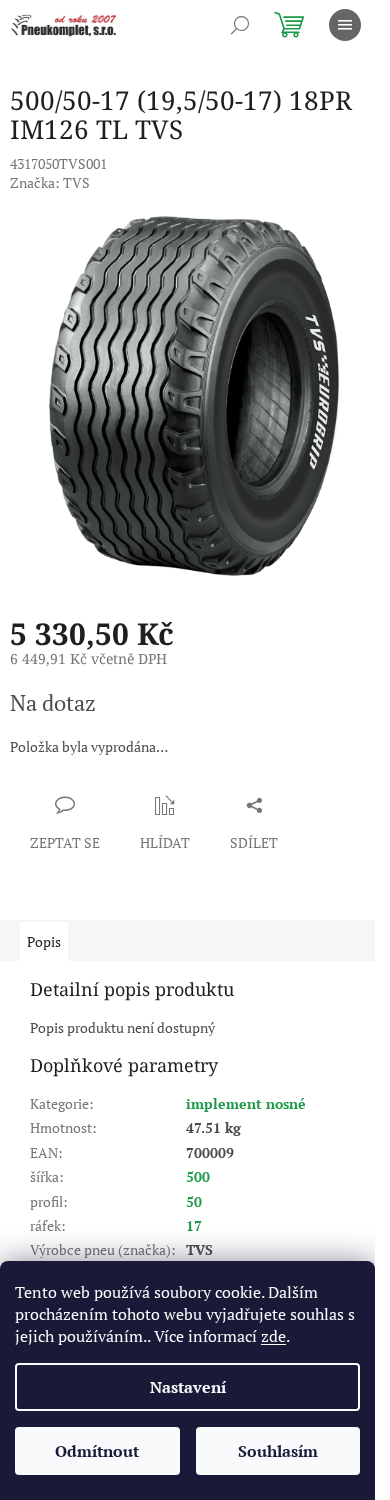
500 (198, 1176)
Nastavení (188, 1387)
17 (194, 1225)
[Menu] (345, 25)
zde (273, 1336)
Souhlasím (278, 1451)
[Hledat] (240, 25)
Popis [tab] (44, 941)
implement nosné (246, 1103)
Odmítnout (97, 1451)
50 (194, 1201)
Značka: (50, 182)
